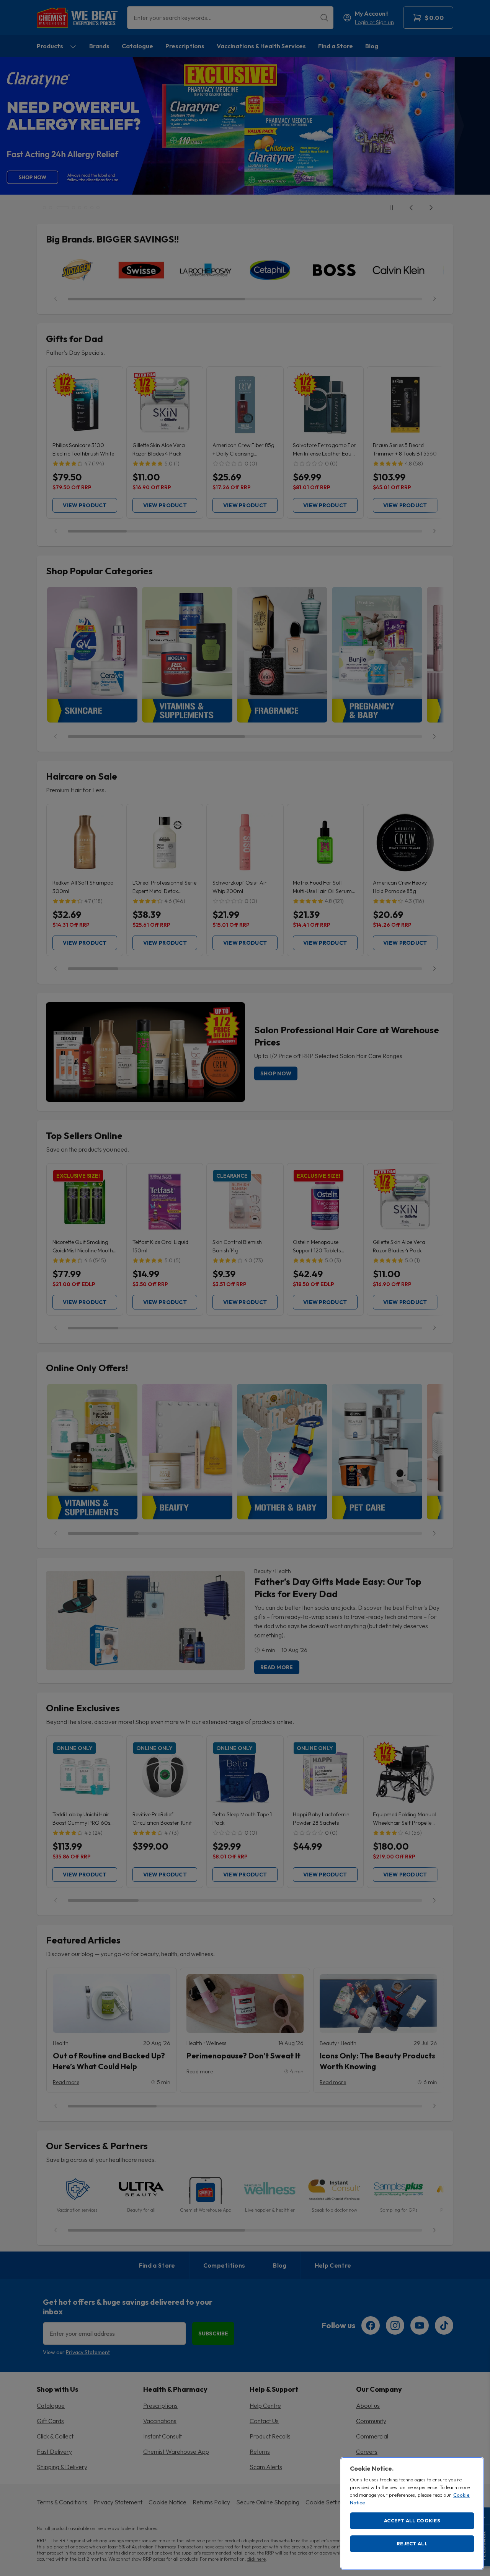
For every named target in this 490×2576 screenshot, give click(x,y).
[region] (412, 2513)
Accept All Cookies (412, 2520)
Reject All (412, 2543)
